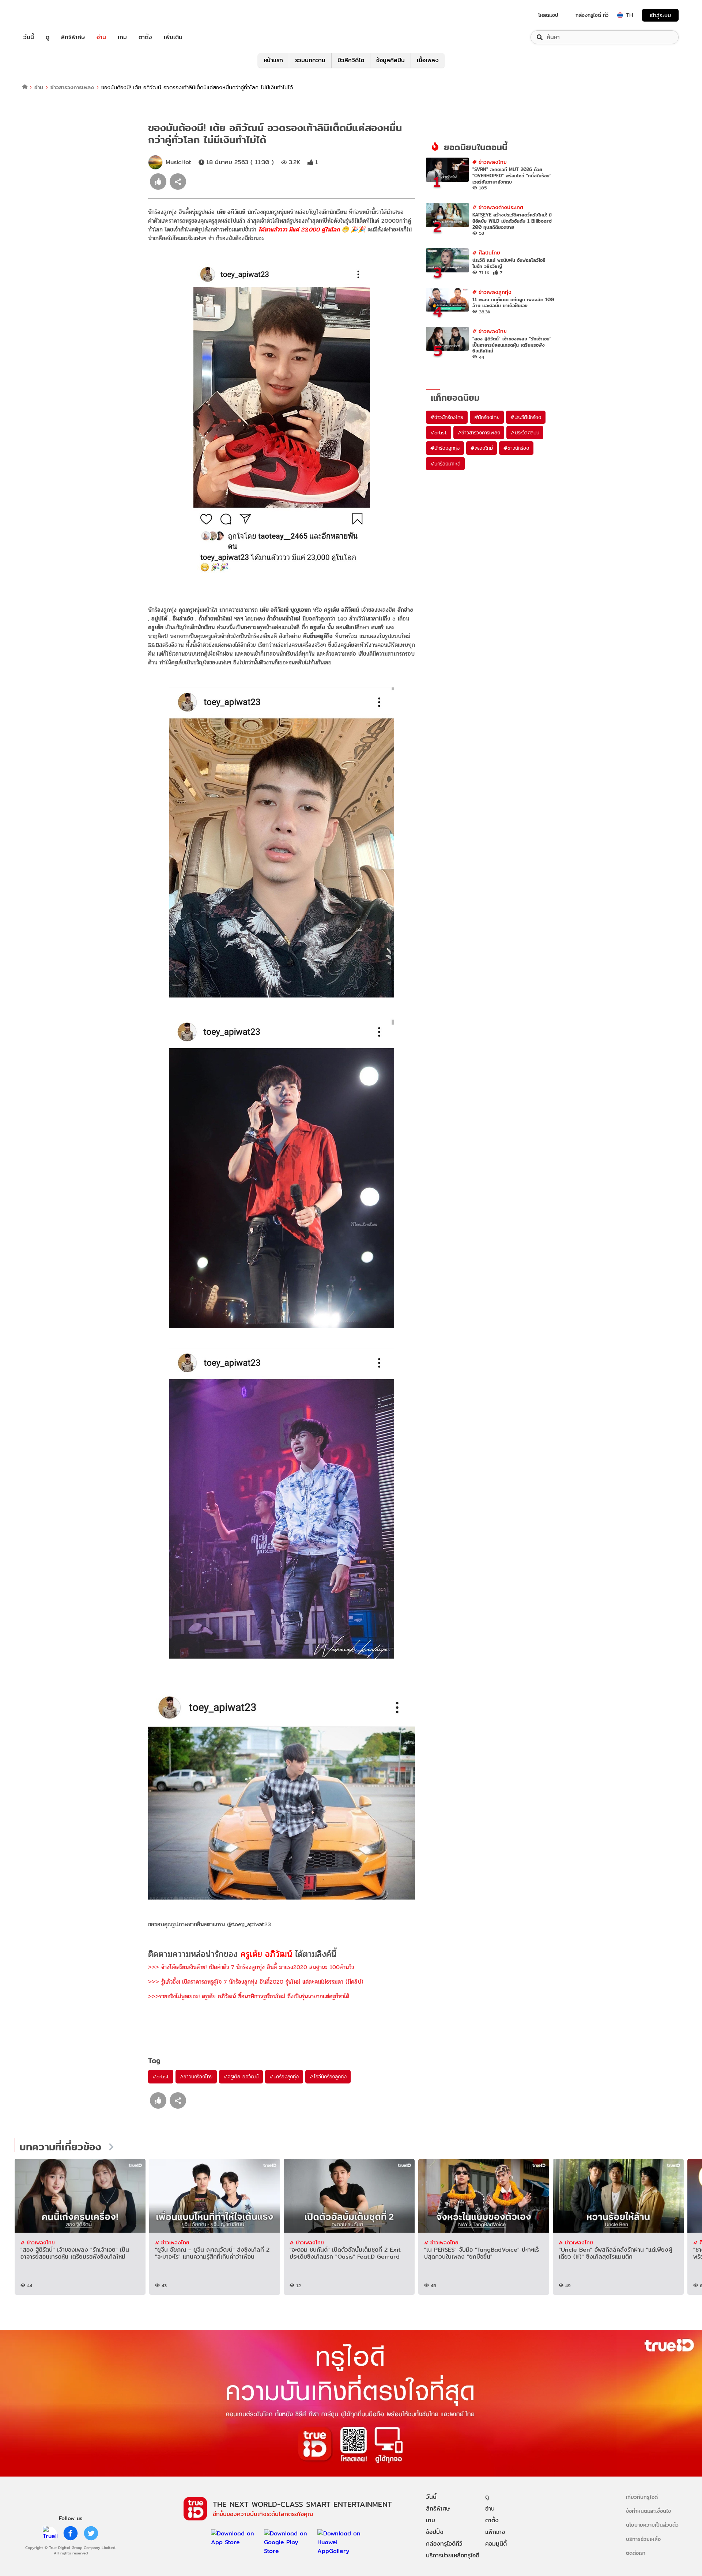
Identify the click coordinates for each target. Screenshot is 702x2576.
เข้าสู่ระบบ (660, 15)
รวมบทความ (310, 60)
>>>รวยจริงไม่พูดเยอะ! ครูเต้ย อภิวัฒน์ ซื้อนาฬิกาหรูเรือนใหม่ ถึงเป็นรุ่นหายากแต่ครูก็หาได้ (249, 1996)
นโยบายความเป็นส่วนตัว (652, 2525)
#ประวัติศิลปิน (525, 433)
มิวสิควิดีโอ (351, 60)
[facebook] (71, 2533)
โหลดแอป (548, 15)
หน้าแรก (273, 60)
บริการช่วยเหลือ (643, 2539)
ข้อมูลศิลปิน (390, 60)
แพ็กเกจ (495, 2532)
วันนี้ (29, 37)
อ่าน (101, 37)
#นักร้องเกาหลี (445, 464)
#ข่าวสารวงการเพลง (479, 433)
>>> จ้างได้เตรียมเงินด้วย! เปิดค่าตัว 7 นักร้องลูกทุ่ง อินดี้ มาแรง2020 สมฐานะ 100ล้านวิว (251, 1967)
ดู (48, 37)
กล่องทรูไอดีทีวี (444, 2544)
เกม (122, 37)
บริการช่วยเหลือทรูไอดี (453, 2555)
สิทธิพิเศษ (73, 37)
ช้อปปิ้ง (435, 2532)
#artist (161, 2077)
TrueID (45, 15)
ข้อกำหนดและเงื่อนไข (648, 2511)
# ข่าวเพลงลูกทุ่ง (492, 292)
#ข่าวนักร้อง (516, 448)
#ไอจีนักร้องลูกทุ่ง (328, 2077)
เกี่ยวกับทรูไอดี (642, 2497)
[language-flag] (620, 15)
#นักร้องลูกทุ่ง (284, 2077)
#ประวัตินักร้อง (526, 417)
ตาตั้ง (145, 37)
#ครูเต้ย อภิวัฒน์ (241, 2077)
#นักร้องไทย (487, 417)
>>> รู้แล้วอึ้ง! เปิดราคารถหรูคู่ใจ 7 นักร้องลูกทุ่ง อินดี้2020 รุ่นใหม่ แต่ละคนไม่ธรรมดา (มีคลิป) (256, 1982)
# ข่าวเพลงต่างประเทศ (498, 207)
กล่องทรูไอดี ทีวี (592, 15)
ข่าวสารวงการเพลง (72, 87)
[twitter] (91, 2533)
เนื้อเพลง (428, 60)
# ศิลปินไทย (486, 252)
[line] (50, 2533)
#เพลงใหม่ (482, 448)
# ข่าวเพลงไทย (490, 162)
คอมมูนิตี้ (496, 2544)
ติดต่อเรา (636, 2553)
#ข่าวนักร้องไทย (196, 2077)
